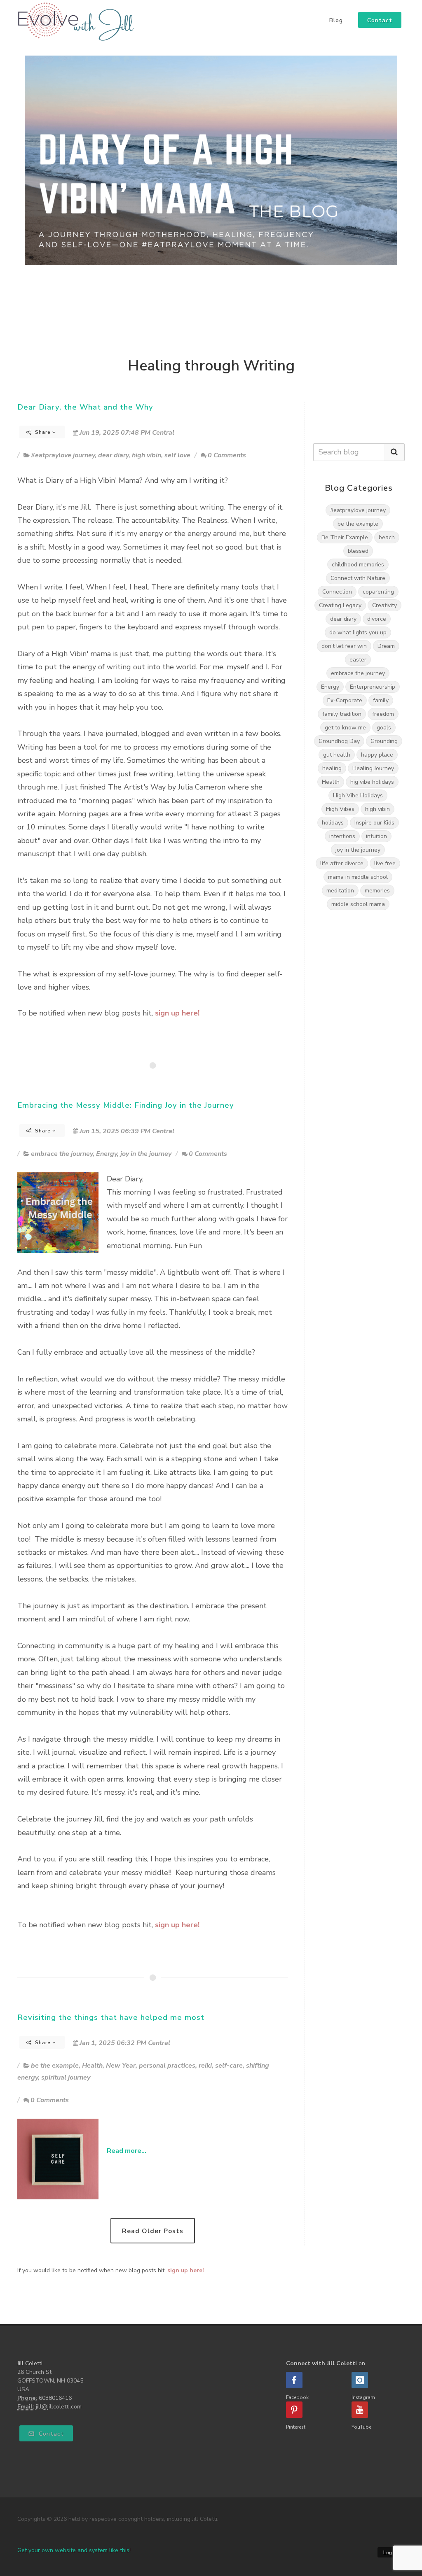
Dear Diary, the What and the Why (85, 407)
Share (43, 432)
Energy (107, 1154)
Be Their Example (345, 537)
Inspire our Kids (374, 823)
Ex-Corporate (345, 700)
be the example (55, 2066)
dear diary (113, 455)
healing (332, 768)
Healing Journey (373, 768)
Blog (336, 21)
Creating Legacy (340, 605)
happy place (377, 755)
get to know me (345, 728)
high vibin (147, 455)
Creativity (384, 605)
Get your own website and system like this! (74, 2550)
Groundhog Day (339, 741)
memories (377, 891)
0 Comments (227, 455)
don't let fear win (344, 646)
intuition (376, 836)
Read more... (127, 2151)
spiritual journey (66, 2078)
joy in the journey (146, 1154)
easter (358, 660)
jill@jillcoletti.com (59, 2407)
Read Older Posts (153, 2231)
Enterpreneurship (373, 687)
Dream (386, 646)
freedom (383, 714)
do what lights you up (358, 632)
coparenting (378, 592)
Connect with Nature (358, 578)
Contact (50, 2434)
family (381, 700)
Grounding (384, 741)
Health (92, 2066)
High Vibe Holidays (358, 795)
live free (385, 863)
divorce (377, 619)
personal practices (167, 2066)
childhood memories (358, 565)
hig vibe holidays (372, 782)
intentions (342, 836)
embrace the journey (62, 1154)
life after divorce (342, 863)
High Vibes (340, 809)
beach (387, 537)
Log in (391, 2553)
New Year (121, 2066)
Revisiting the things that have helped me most (111, 2017)
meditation (340, 891)
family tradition (342, 714)
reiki (205, 2066)
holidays (333, 823)
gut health (337, 755)
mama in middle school (358, 877)
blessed (358, 551)
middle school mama (358, 904)
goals (384, 728)
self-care (229, 2066)
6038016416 (55, 2398)
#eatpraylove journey (63, 455)
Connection (337, 592)
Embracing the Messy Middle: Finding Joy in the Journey (126, 1105)
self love (177, 455)
